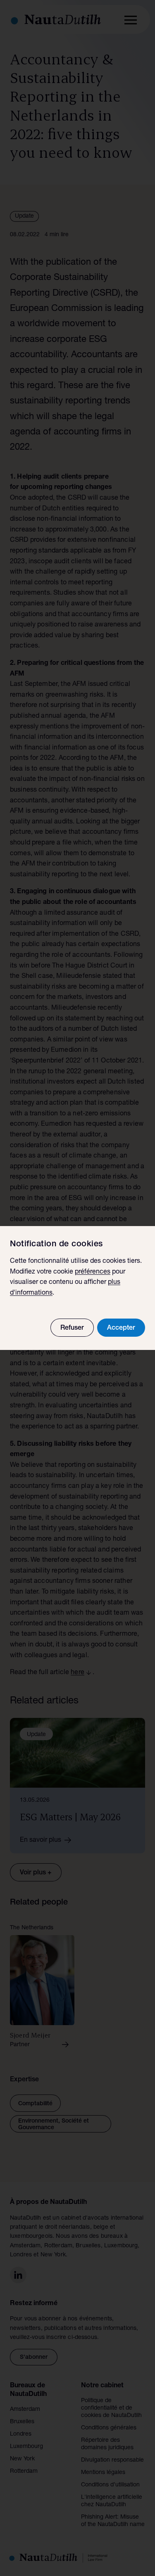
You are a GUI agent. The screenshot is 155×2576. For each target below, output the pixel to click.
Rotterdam (24, 2472)
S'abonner (34, 2358)
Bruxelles (22, 2422)
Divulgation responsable (112, 2460)
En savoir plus (41, 1841)
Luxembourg (26, 2447)
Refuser (72, 1328)
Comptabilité (35, 2104)
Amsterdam (25, 2410)
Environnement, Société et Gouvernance (54, 2125)
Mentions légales (103, 2473)
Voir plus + (36, 1873)
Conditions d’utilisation (110, 2485)
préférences (93, 1272)
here (77, 1673)
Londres (21, 2434)
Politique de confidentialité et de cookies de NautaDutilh (111, 2408)
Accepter (121, 1328)
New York (22, 2459)
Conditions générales (109, 2428)
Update (24, 216)
